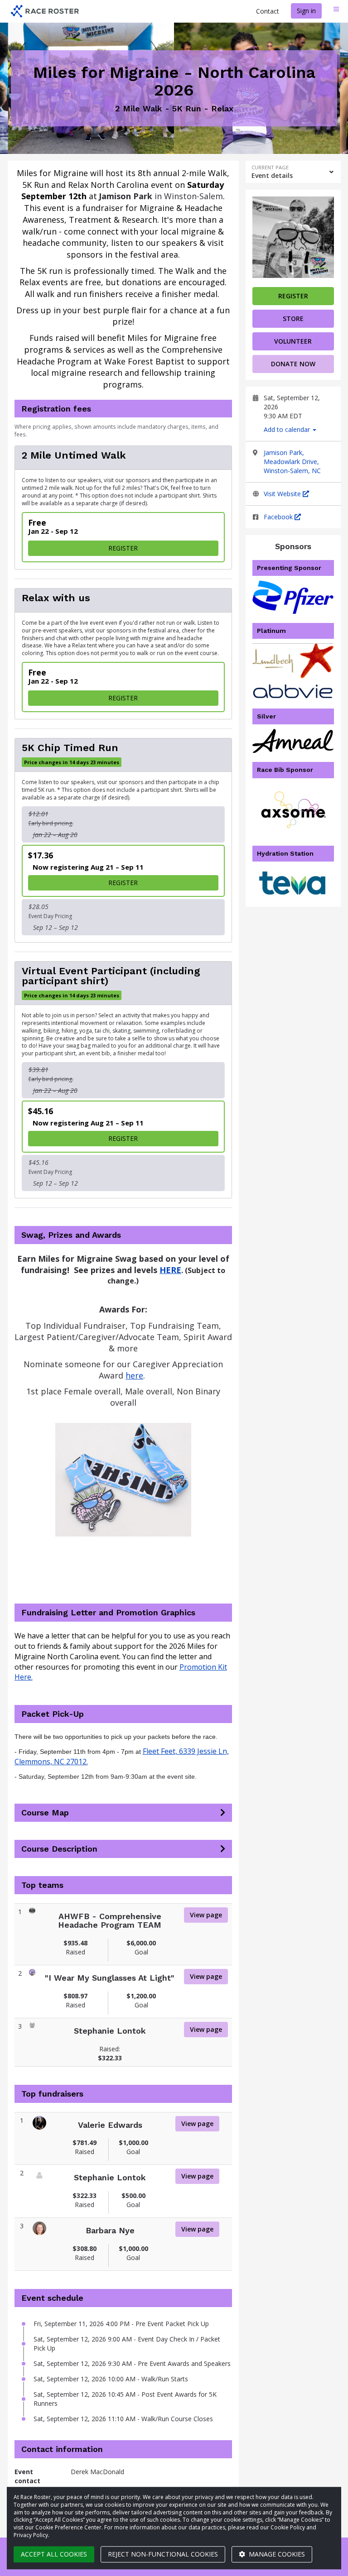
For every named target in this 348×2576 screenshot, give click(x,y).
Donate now (293, 364)
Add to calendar (288, 429)
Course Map (45, 1813)
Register (293, 296)
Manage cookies (276, 2554)
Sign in (306, 11)
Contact (268, 11)
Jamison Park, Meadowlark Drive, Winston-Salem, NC (292, 462)
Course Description (59, 1849)
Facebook (279, 517)
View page (206, 1915)
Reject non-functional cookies (163, 2554)
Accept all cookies (54, 2554)
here (134, 1375)
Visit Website (283, 494)
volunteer (293, 341)
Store (293, 318)
